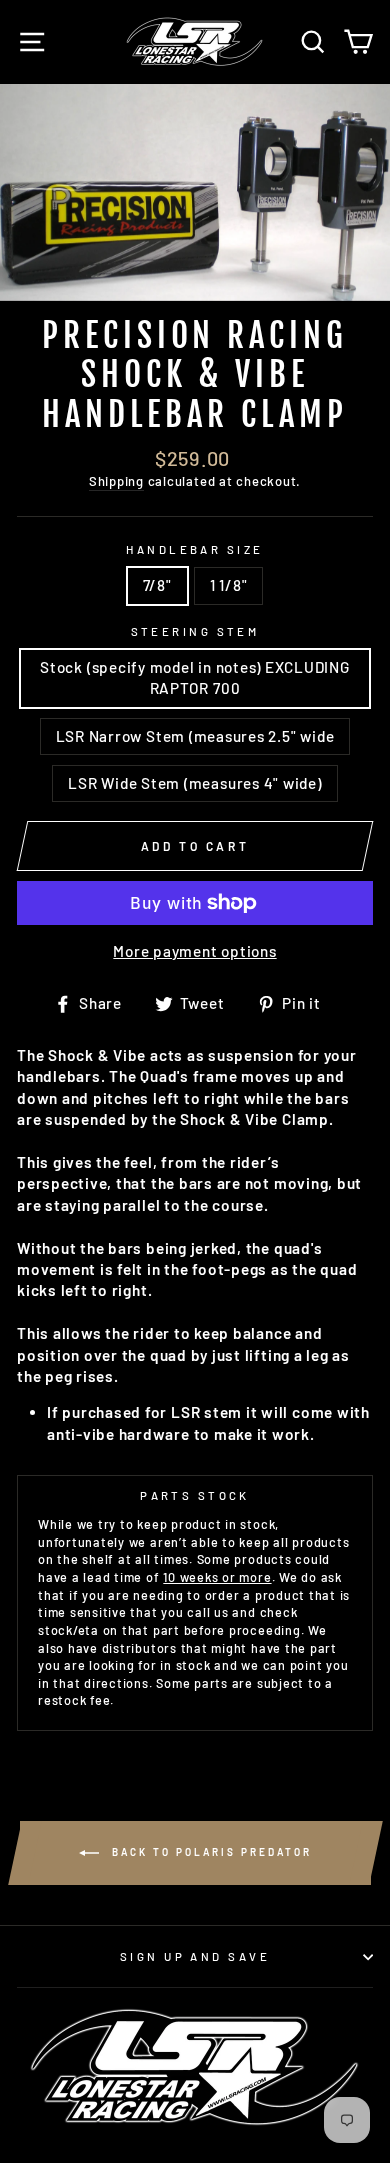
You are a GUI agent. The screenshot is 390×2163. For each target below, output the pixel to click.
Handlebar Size (194, 549)
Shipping (116, 481)
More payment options (194, 951)
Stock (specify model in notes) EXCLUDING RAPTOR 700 (195, 677)
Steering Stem (195, 631)
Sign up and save (195, 1956)
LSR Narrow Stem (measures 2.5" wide (195, 736)
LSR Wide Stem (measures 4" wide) (194, 783)
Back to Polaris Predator (209, 1852)
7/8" (157, 585)
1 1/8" (229, 585)
